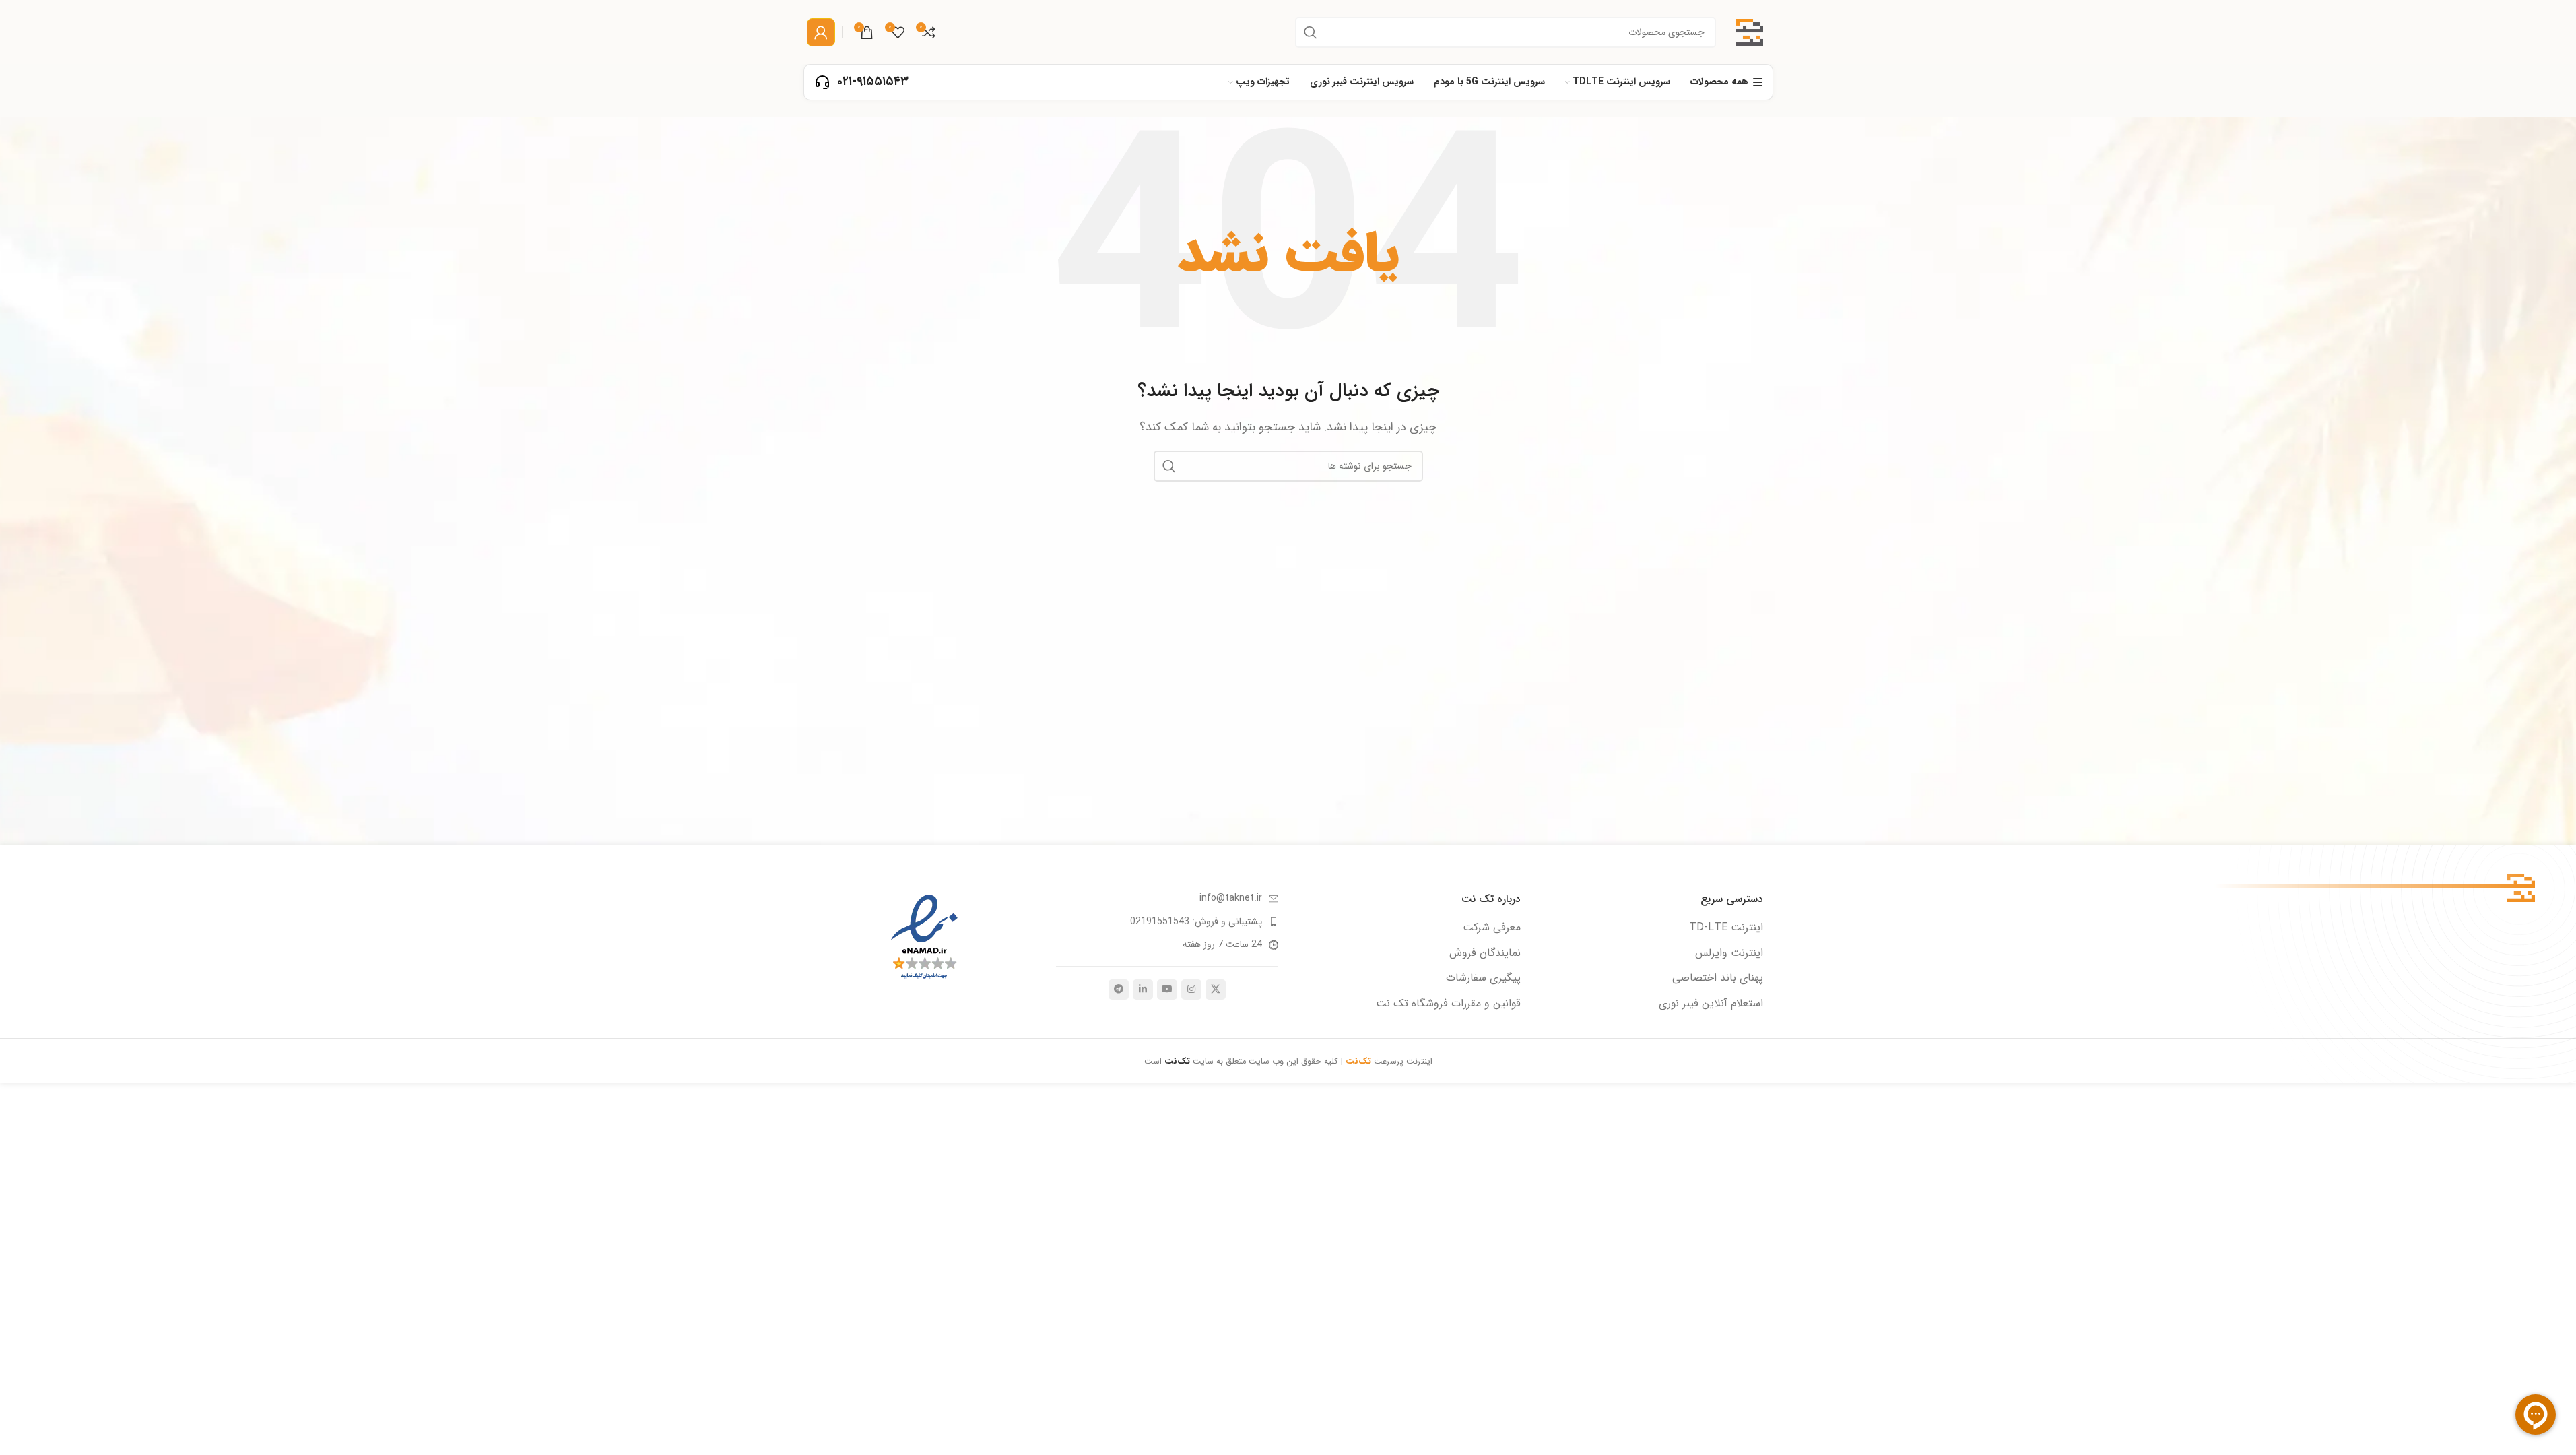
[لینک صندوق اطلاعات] (861, 82)
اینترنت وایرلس (1729, 953)
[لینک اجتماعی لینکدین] (1143, 990)
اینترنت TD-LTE (1726, 928)
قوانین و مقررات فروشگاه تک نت (1448, 1004)
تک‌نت (1179, 1062)
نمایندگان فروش (1485, 953)
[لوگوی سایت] (1750, 31)
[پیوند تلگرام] (1119, 990)
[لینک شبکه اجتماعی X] (1216, 990)
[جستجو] (1311, 32)
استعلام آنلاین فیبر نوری (1711, 1004)
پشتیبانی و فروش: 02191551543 (1196, 922)
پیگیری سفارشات (1483, 978)
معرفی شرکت (1492, 928)
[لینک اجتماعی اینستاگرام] (1191, 990)
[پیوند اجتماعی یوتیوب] (1167, 990)
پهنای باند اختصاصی (1718, 978)
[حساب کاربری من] (821, 32)
